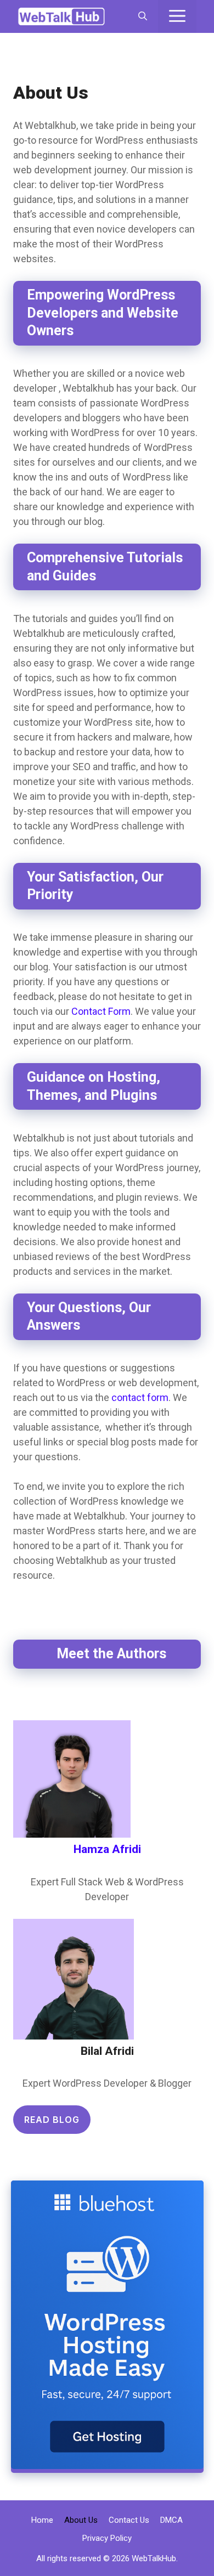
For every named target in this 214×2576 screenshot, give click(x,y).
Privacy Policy (107, 2538)
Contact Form (101, 1011)
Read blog (52, 2120)
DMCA (171, 2520)
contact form (140, 1397)
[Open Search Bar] (143, 16)
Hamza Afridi (107, 1849)
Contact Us (129, 2520)
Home (42, 2520)
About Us (81, 2520)
